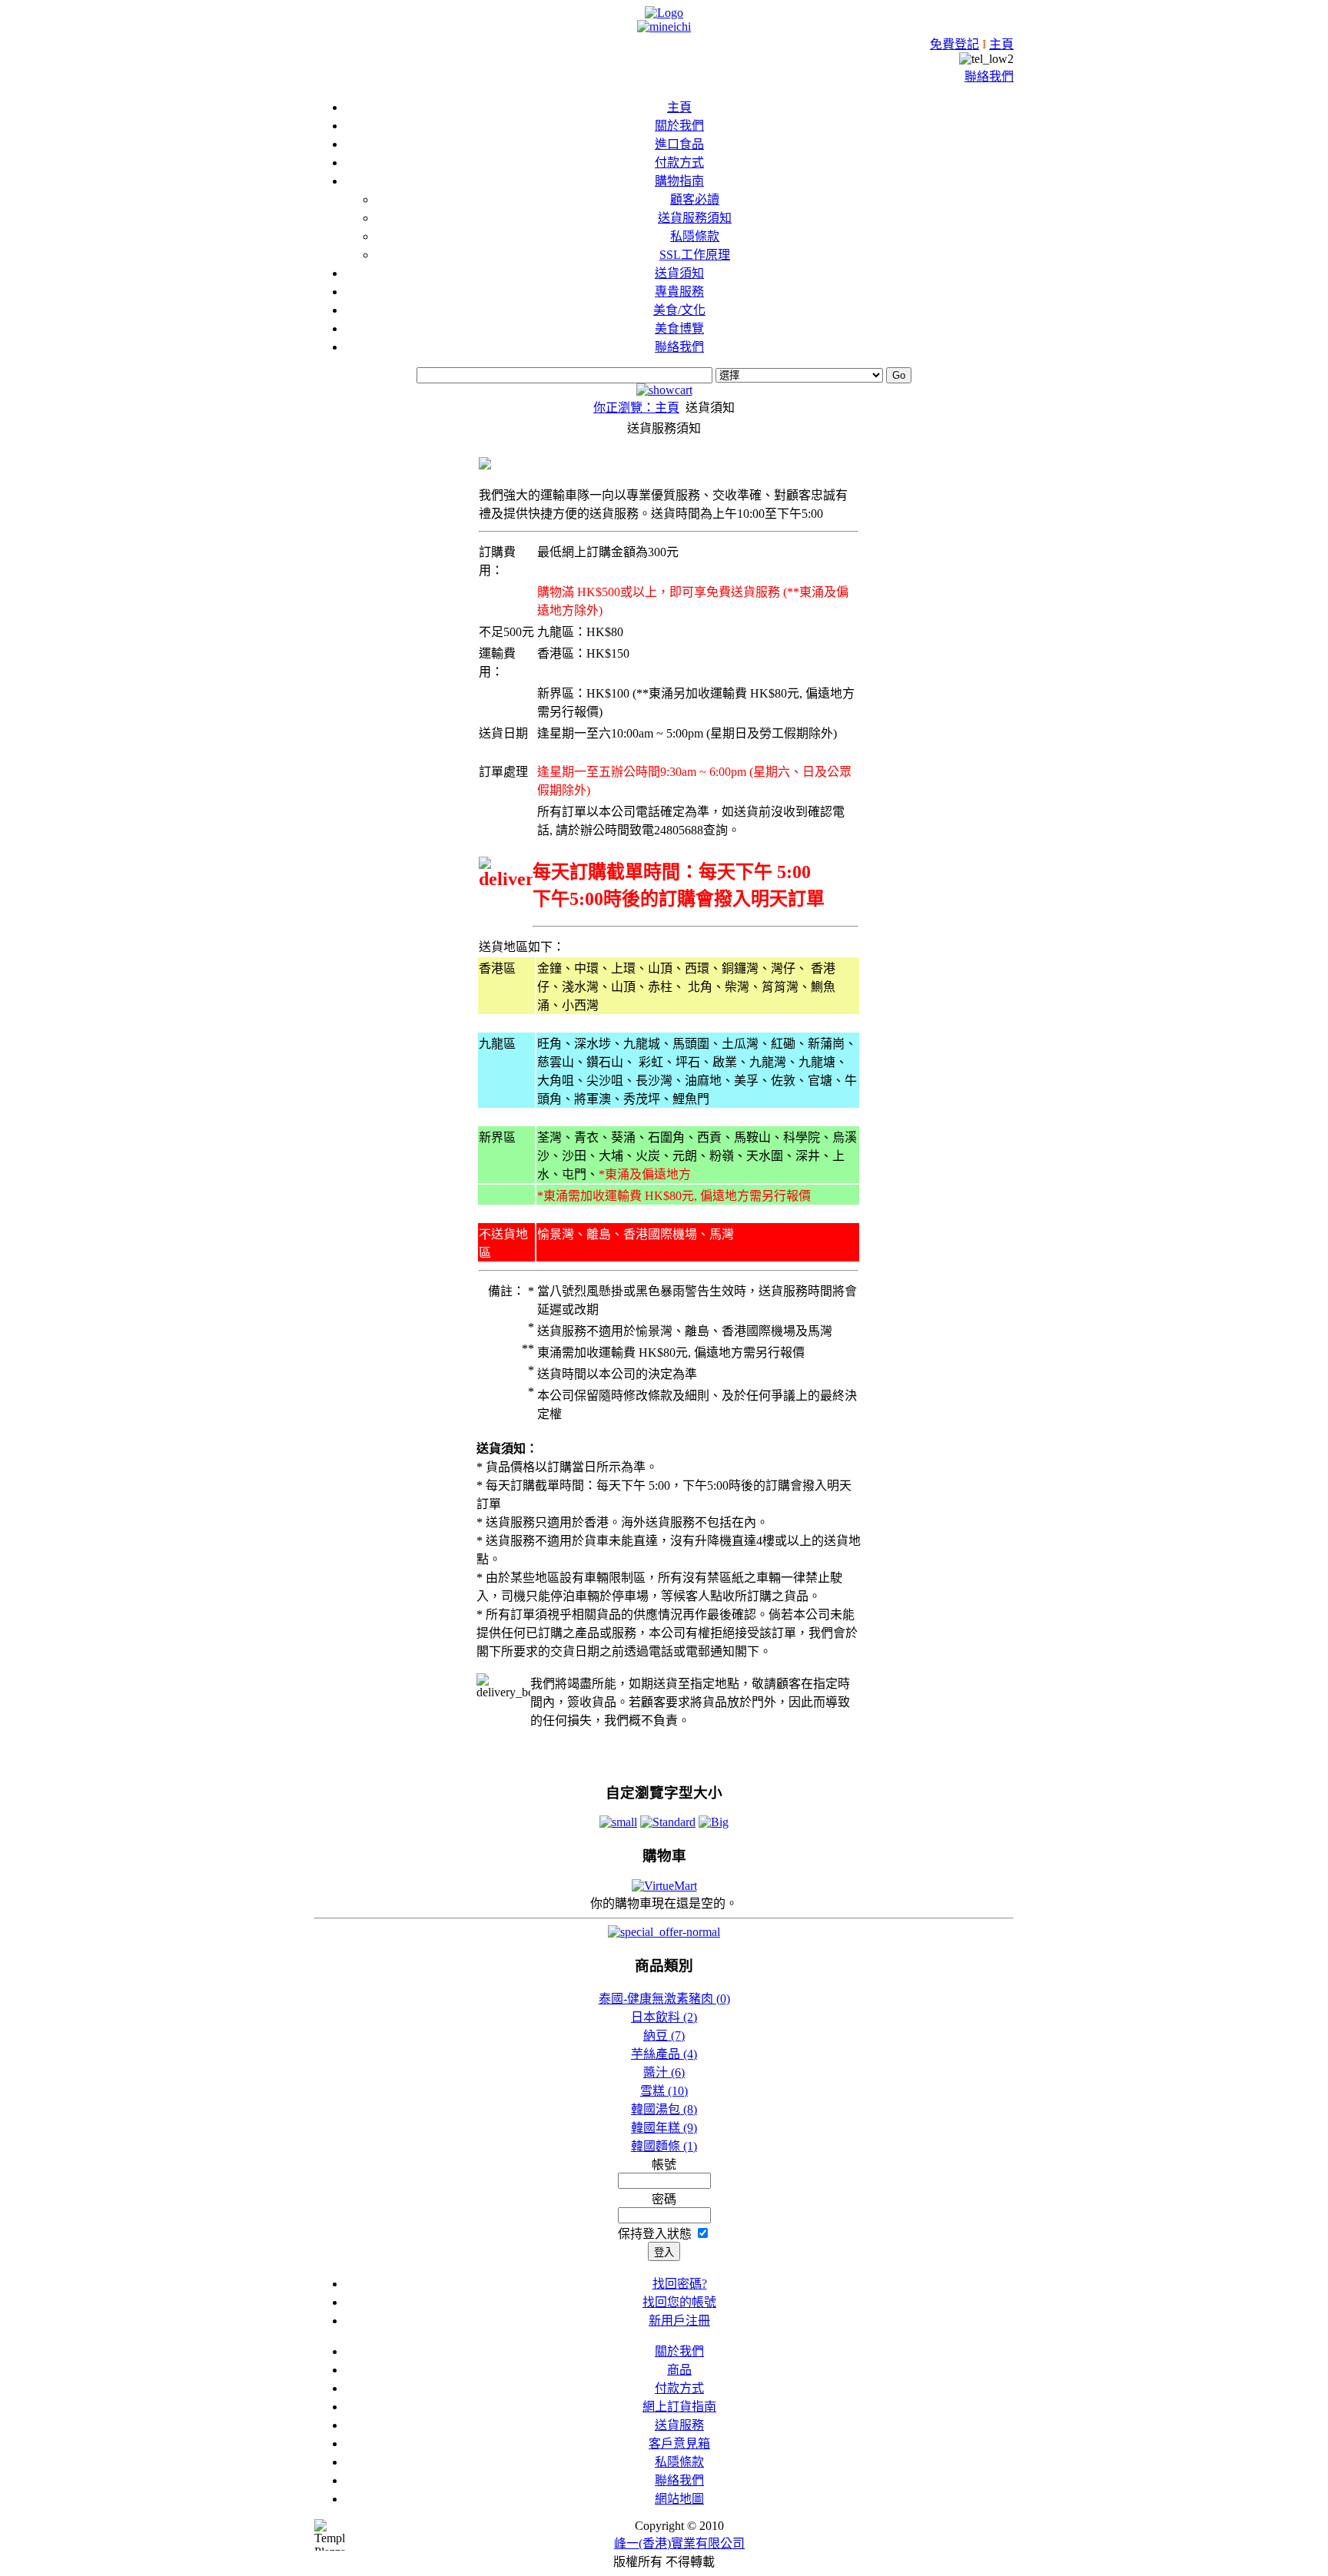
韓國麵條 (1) (664, 2146)
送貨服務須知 (695, 218)
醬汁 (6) (664, 2072)
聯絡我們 (989, 76)
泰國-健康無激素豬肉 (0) (664, 1999)
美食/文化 (679, 310)
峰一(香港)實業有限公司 (679, 2543)
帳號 (664, 2165)
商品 (679, 2370)
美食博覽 (679, 328)
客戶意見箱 (679, 2443)
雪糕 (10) (664, 2091)
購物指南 (679, 181)
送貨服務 (679, 2425)
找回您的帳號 (679, 2302)
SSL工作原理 (695, 255)
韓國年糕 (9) (664, 2128)
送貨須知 (679, 273)
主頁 (1001, 44)
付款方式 (679, 162)
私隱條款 (695, 236)
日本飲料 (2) (664, 2017)
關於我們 (679, 126)
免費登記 (954, 44)
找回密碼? (680, 2284)
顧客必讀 (695, 199)
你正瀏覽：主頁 (636, 408)
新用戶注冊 (679, 2321)
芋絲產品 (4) (664, 2054)
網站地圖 (679, 2499)
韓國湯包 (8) (664, 2109)
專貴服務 (679, 292)
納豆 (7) (664, 2036)
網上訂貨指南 (679, 2407)
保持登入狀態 (656, 2234)
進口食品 (679, 144)
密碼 (664, 2199)
